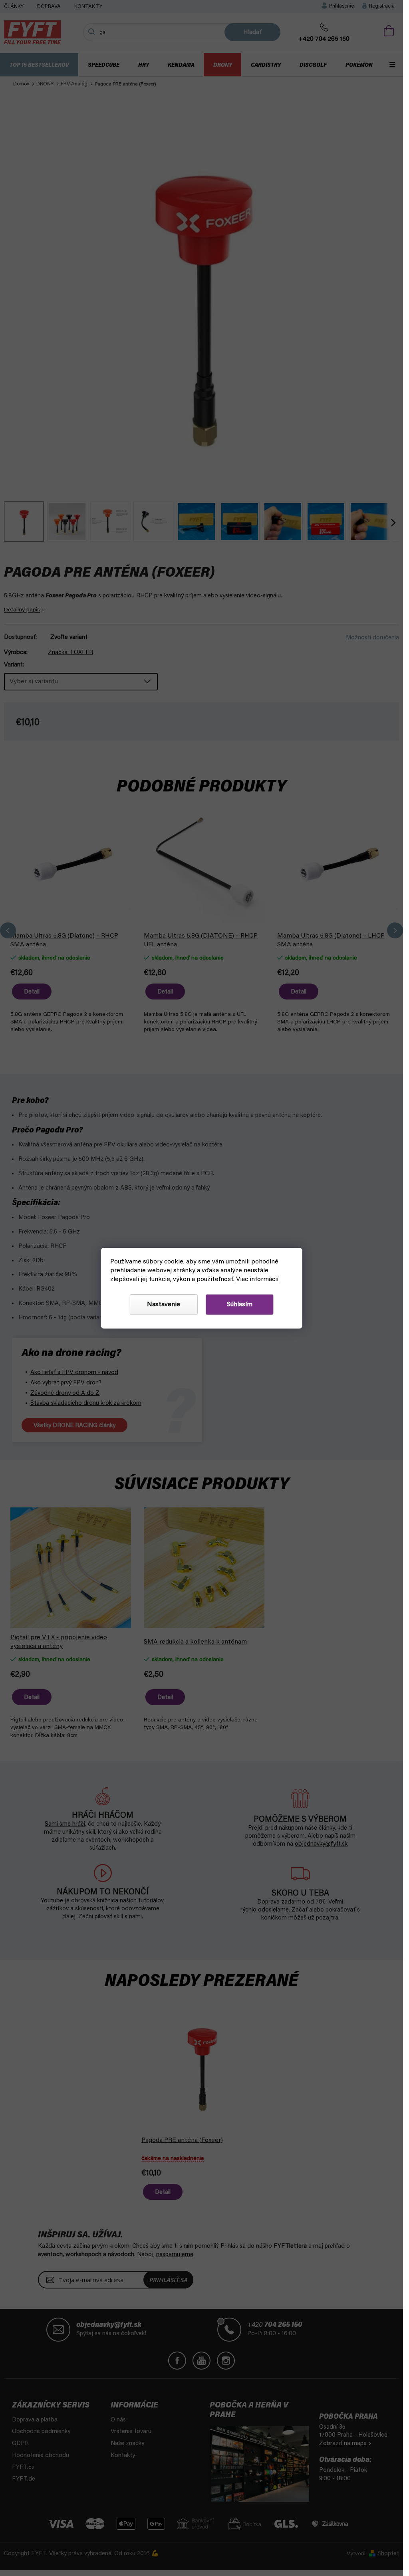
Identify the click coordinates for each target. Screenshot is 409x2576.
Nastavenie (164, 1305)
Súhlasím (240, 1305)
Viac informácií (257, 1279)
